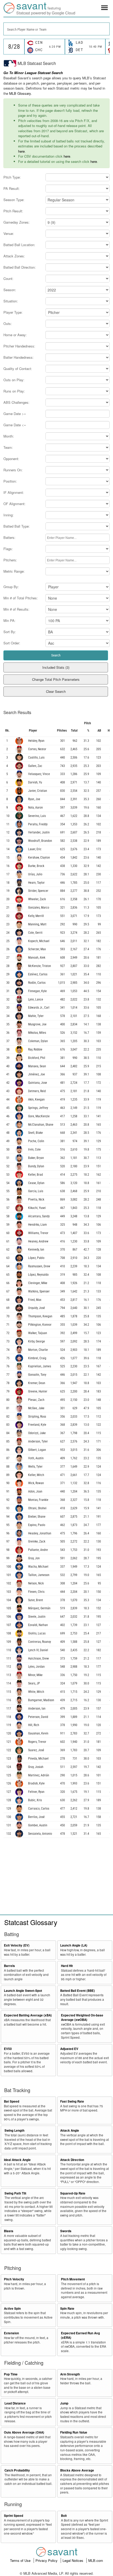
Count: (8, 278)
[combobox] (56, 29)
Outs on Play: (14, 380)
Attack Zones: (14, 256)
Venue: (9, 233)
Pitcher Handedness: (19, 346)
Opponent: (11, 459)
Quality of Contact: (18, 369)
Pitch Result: (13, 211)
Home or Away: (15, 335)
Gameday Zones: (17, 222)
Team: (8, 447)
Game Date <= (15, 425)
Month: (9, 436)
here (21, 151)
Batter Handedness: (19, 357)
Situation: (11, 301)
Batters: (9, 537)
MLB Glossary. (20, 93)
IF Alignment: (14, 492)
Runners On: (13, 470)
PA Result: (12, 188)
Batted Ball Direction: (20, 267)
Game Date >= (15, 414)
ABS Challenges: (16, 402)
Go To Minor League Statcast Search (33, 73)
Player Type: (13, 312)
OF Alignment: (14, 504)
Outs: (8, 324)
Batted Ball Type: (17, 526)
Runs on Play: (14, 391)
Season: (10, 290)
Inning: (9, 515)
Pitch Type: (12, 177)
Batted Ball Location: (19, 245)
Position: (10, 481)
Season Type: (14, 200)
